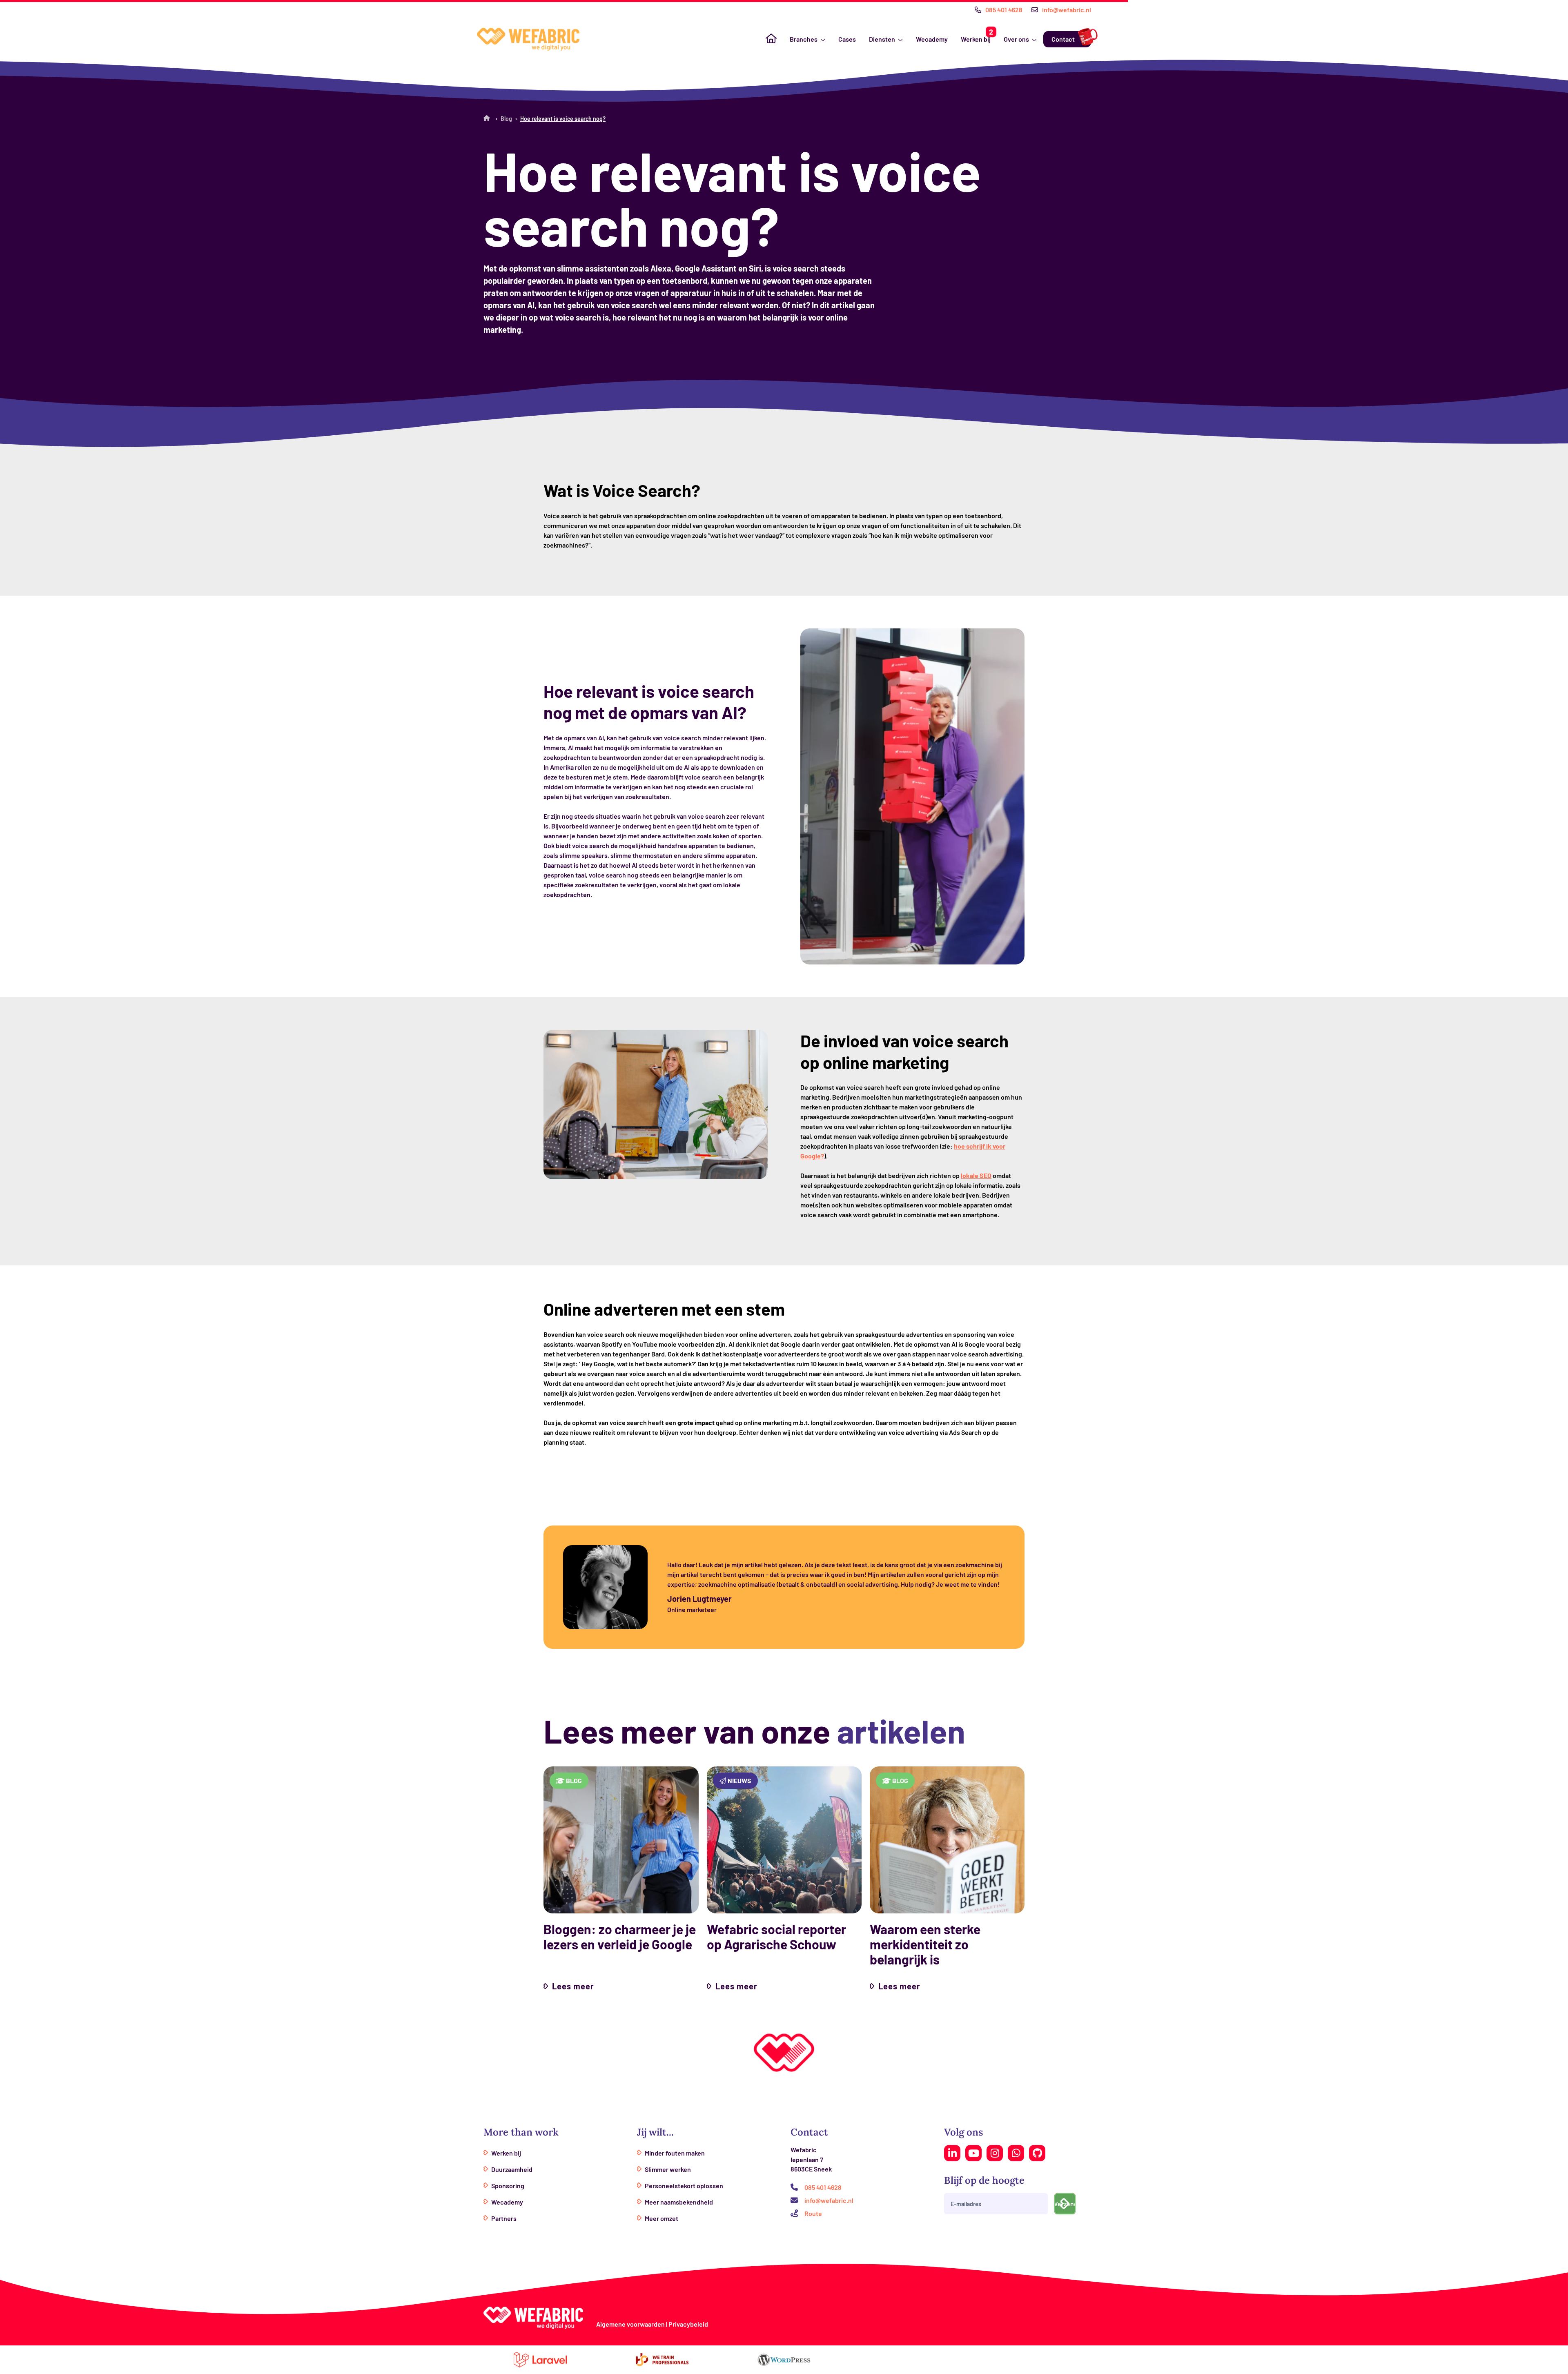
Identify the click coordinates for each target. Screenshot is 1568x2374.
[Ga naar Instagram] (995, 2153)
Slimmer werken (668, 2169)
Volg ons (963, 2132)
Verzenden (1065, 2204)
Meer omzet (661, 2218)
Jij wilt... (655, 2132)
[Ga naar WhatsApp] (1016, 2153)
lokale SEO (976, 1175)
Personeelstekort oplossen (684, 2186)
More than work (521, 2132)
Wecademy (932, 39)
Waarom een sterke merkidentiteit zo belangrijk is (925, 1944)
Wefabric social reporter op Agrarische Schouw (776, 1937)
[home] (528, 39)
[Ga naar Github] (1037, 2153)
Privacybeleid (688, 2324)
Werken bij (976, 39)
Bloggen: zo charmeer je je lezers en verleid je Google (620, 1937)
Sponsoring (508, 2186)
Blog (506, 119)
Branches (804, 39)
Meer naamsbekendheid (679, 2202)
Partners (504, 2218)
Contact (1063, 39)
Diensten (882, 39)
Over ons (1016, 39)
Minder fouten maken (675, 2153)
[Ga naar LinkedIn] (952, 2153)
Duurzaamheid (512, 2169)
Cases (847, 39)
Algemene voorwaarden (630, 2324)
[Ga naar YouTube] (973, 2153)
